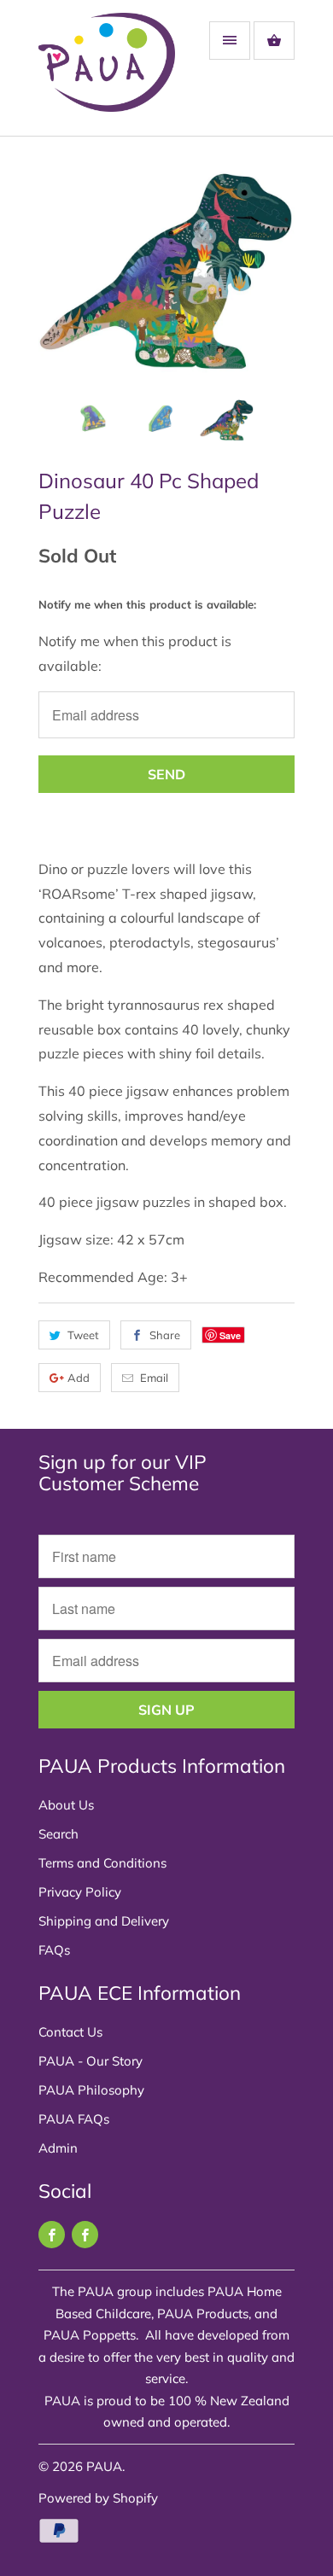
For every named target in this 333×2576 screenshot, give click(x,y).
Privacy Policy (80, 1892)
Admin (58, 2148)
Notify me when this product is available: (147, 604)
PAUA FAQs (74, 2119)
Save (230, 1335)
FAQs (54, 1950)
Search (58, 1834)
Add (79, 1378)
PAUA (104, 2466)
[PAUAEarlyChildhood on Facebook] (85, 2235)
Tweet (83, 1335)
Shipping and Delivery (104, 1921)
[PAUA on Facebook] (52, 2235)
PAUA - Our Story (91, 2061)
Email (154, 1378)
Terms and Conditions (102, 1863)
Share (165, 1335)
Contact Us (70, 2032)
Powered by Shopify (98, 2498)
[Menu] (230, 41)
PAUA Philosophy (91, 2090)
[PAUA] (107, 74)
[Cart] (274, 41)
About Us (66, 1805)
